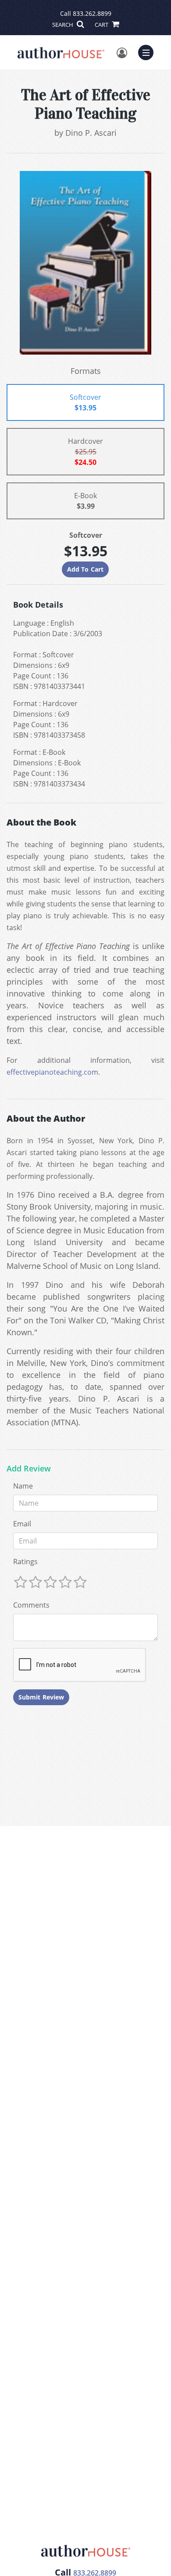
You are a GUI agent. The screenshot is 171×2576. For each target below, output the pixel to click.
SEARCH (63, 25)
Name (23, 1486)
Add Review (29, 1469)
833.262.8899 (92, 13)
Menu (149, 51)
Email (22, 1524)
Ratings (25, 1562)
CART (102, 25)
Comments (31, 1605)
